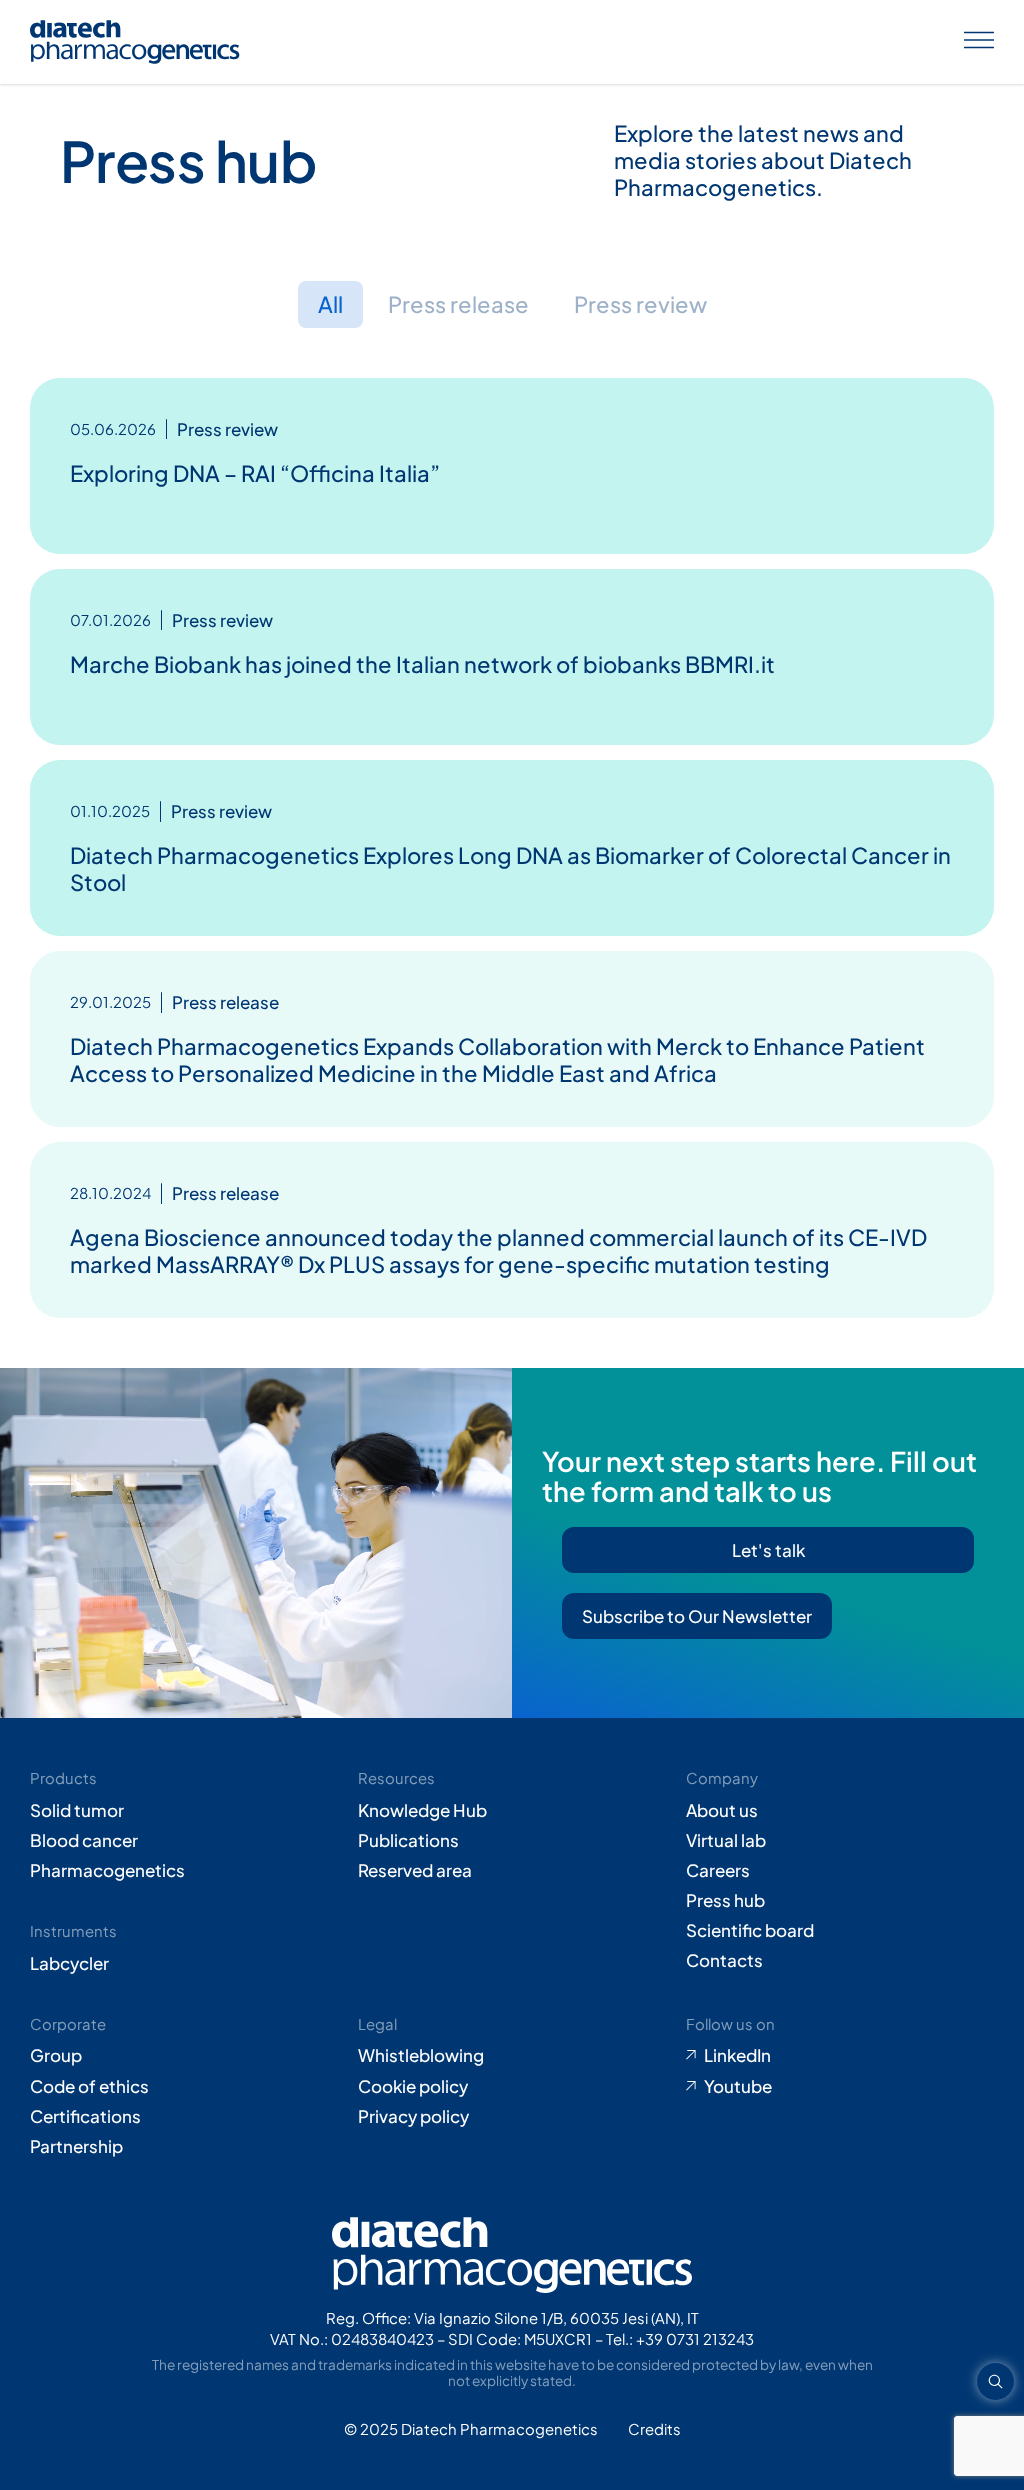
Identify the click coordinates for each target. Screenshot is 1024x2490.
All (330, 304)
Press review (640, 304)
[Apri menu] (979, 42)
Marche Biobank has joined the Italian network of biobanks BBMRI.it (422, 664)
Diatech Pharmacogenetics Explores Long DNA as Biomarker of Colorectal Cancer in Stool (510, 868)
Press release (458, 304)
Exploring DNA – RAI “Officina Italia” (255, 473)
